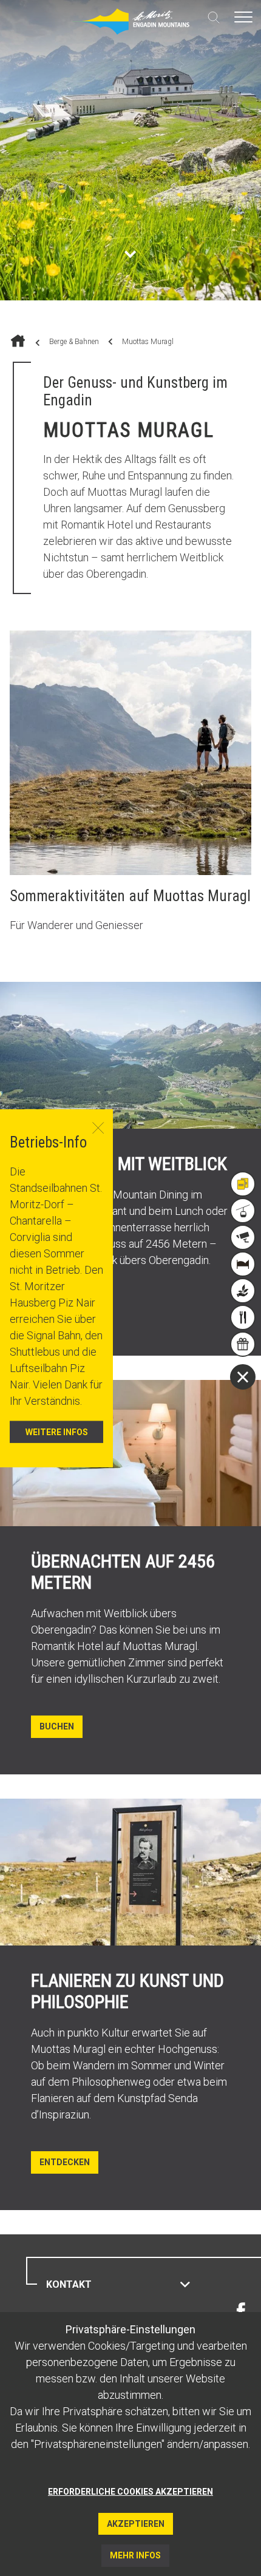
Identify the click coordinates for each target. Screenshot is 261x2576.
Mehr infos (135, 2555)
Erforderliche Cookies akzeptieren (130, 2492)
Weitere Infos (57, 1432)
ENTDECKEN (65, 2162)
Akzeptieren (136, 2524)
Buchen (57, 1726)
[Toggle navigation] (243, 17)
